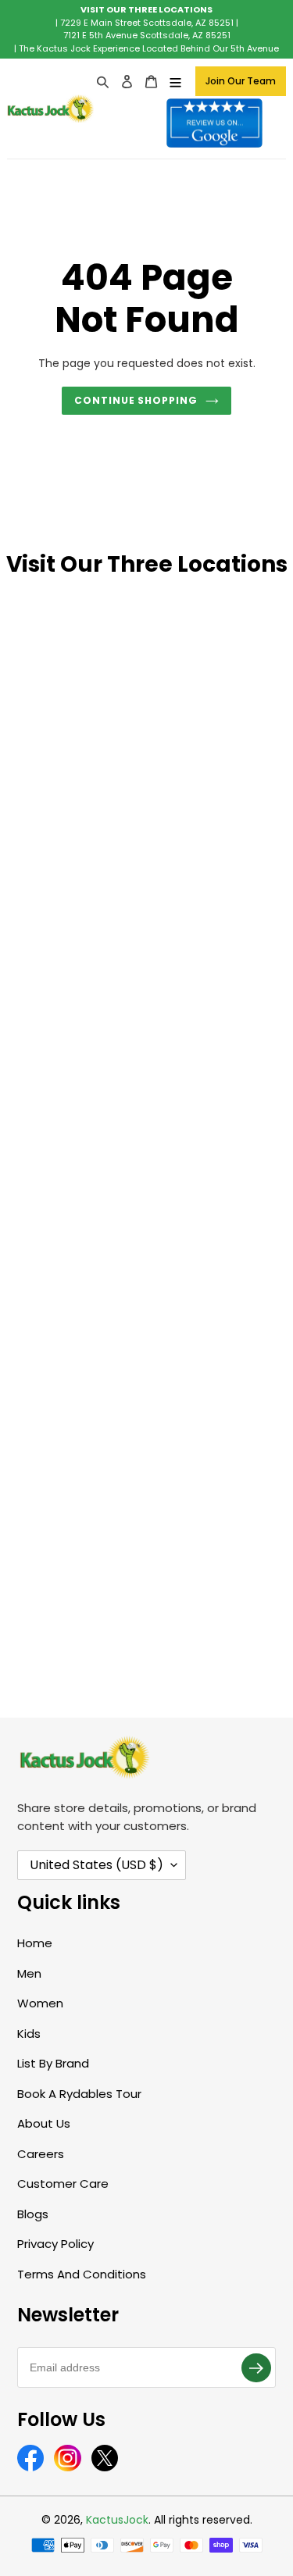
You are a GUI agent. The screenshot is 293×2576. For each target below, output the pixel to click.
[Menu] (175, 82)
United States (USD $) (96, 1865)
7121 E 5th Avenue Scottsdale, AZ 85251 (147, 35)
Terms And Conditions (82, 2274)
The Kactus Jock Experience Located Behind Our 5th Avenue (149, 48)
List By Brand (53, 2063)
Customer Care (63, 2184)
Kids (29, 2034)
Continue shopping (136, 400)
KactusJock (117, 2520)
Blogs (33, 2214)
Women (40, 2003)
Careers (41, 2154)
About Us (44, 2123)
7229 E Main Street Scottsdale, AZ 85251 (147, 23)
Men (29, 1973)
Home (35, 1943)
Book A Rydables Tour (79, 2094)
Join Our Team (241, 81)
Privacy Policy (55, 2244)
